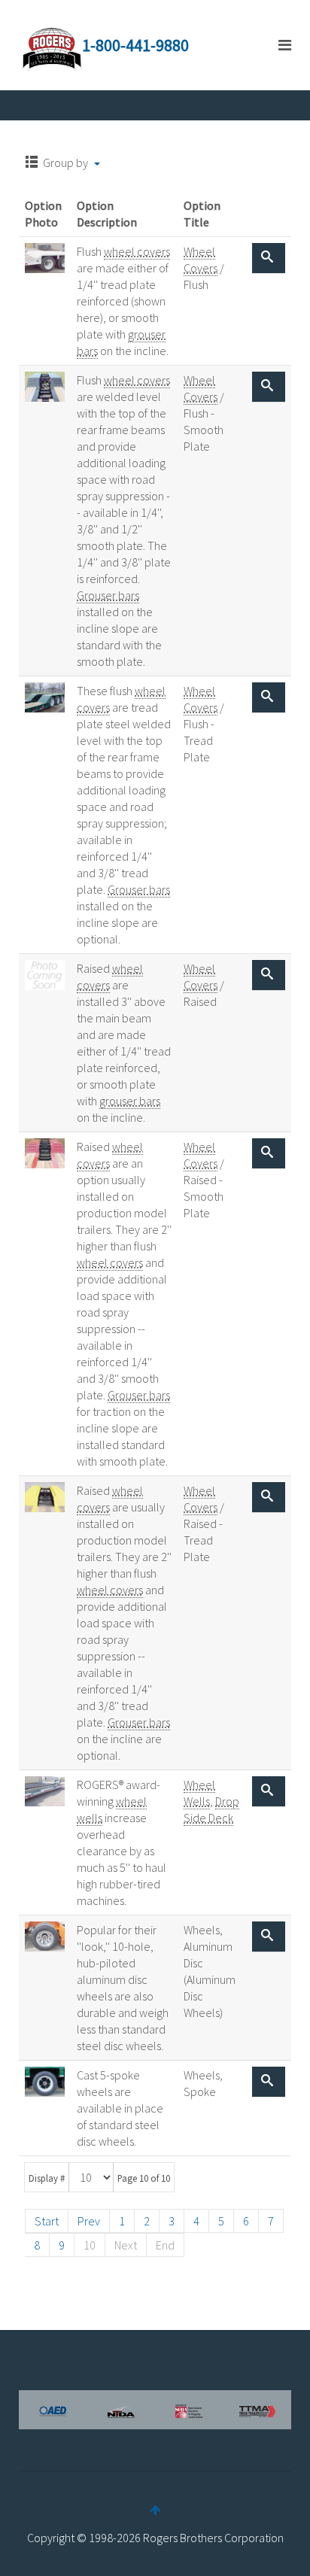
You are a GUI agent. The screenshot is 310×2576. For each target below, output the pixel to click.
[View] (269, 258)
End (165, 2245)
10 (90, 2245)
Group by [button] (65, 163)
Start (47, 2221)
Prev (89, 2221)
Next (126, 2245)
